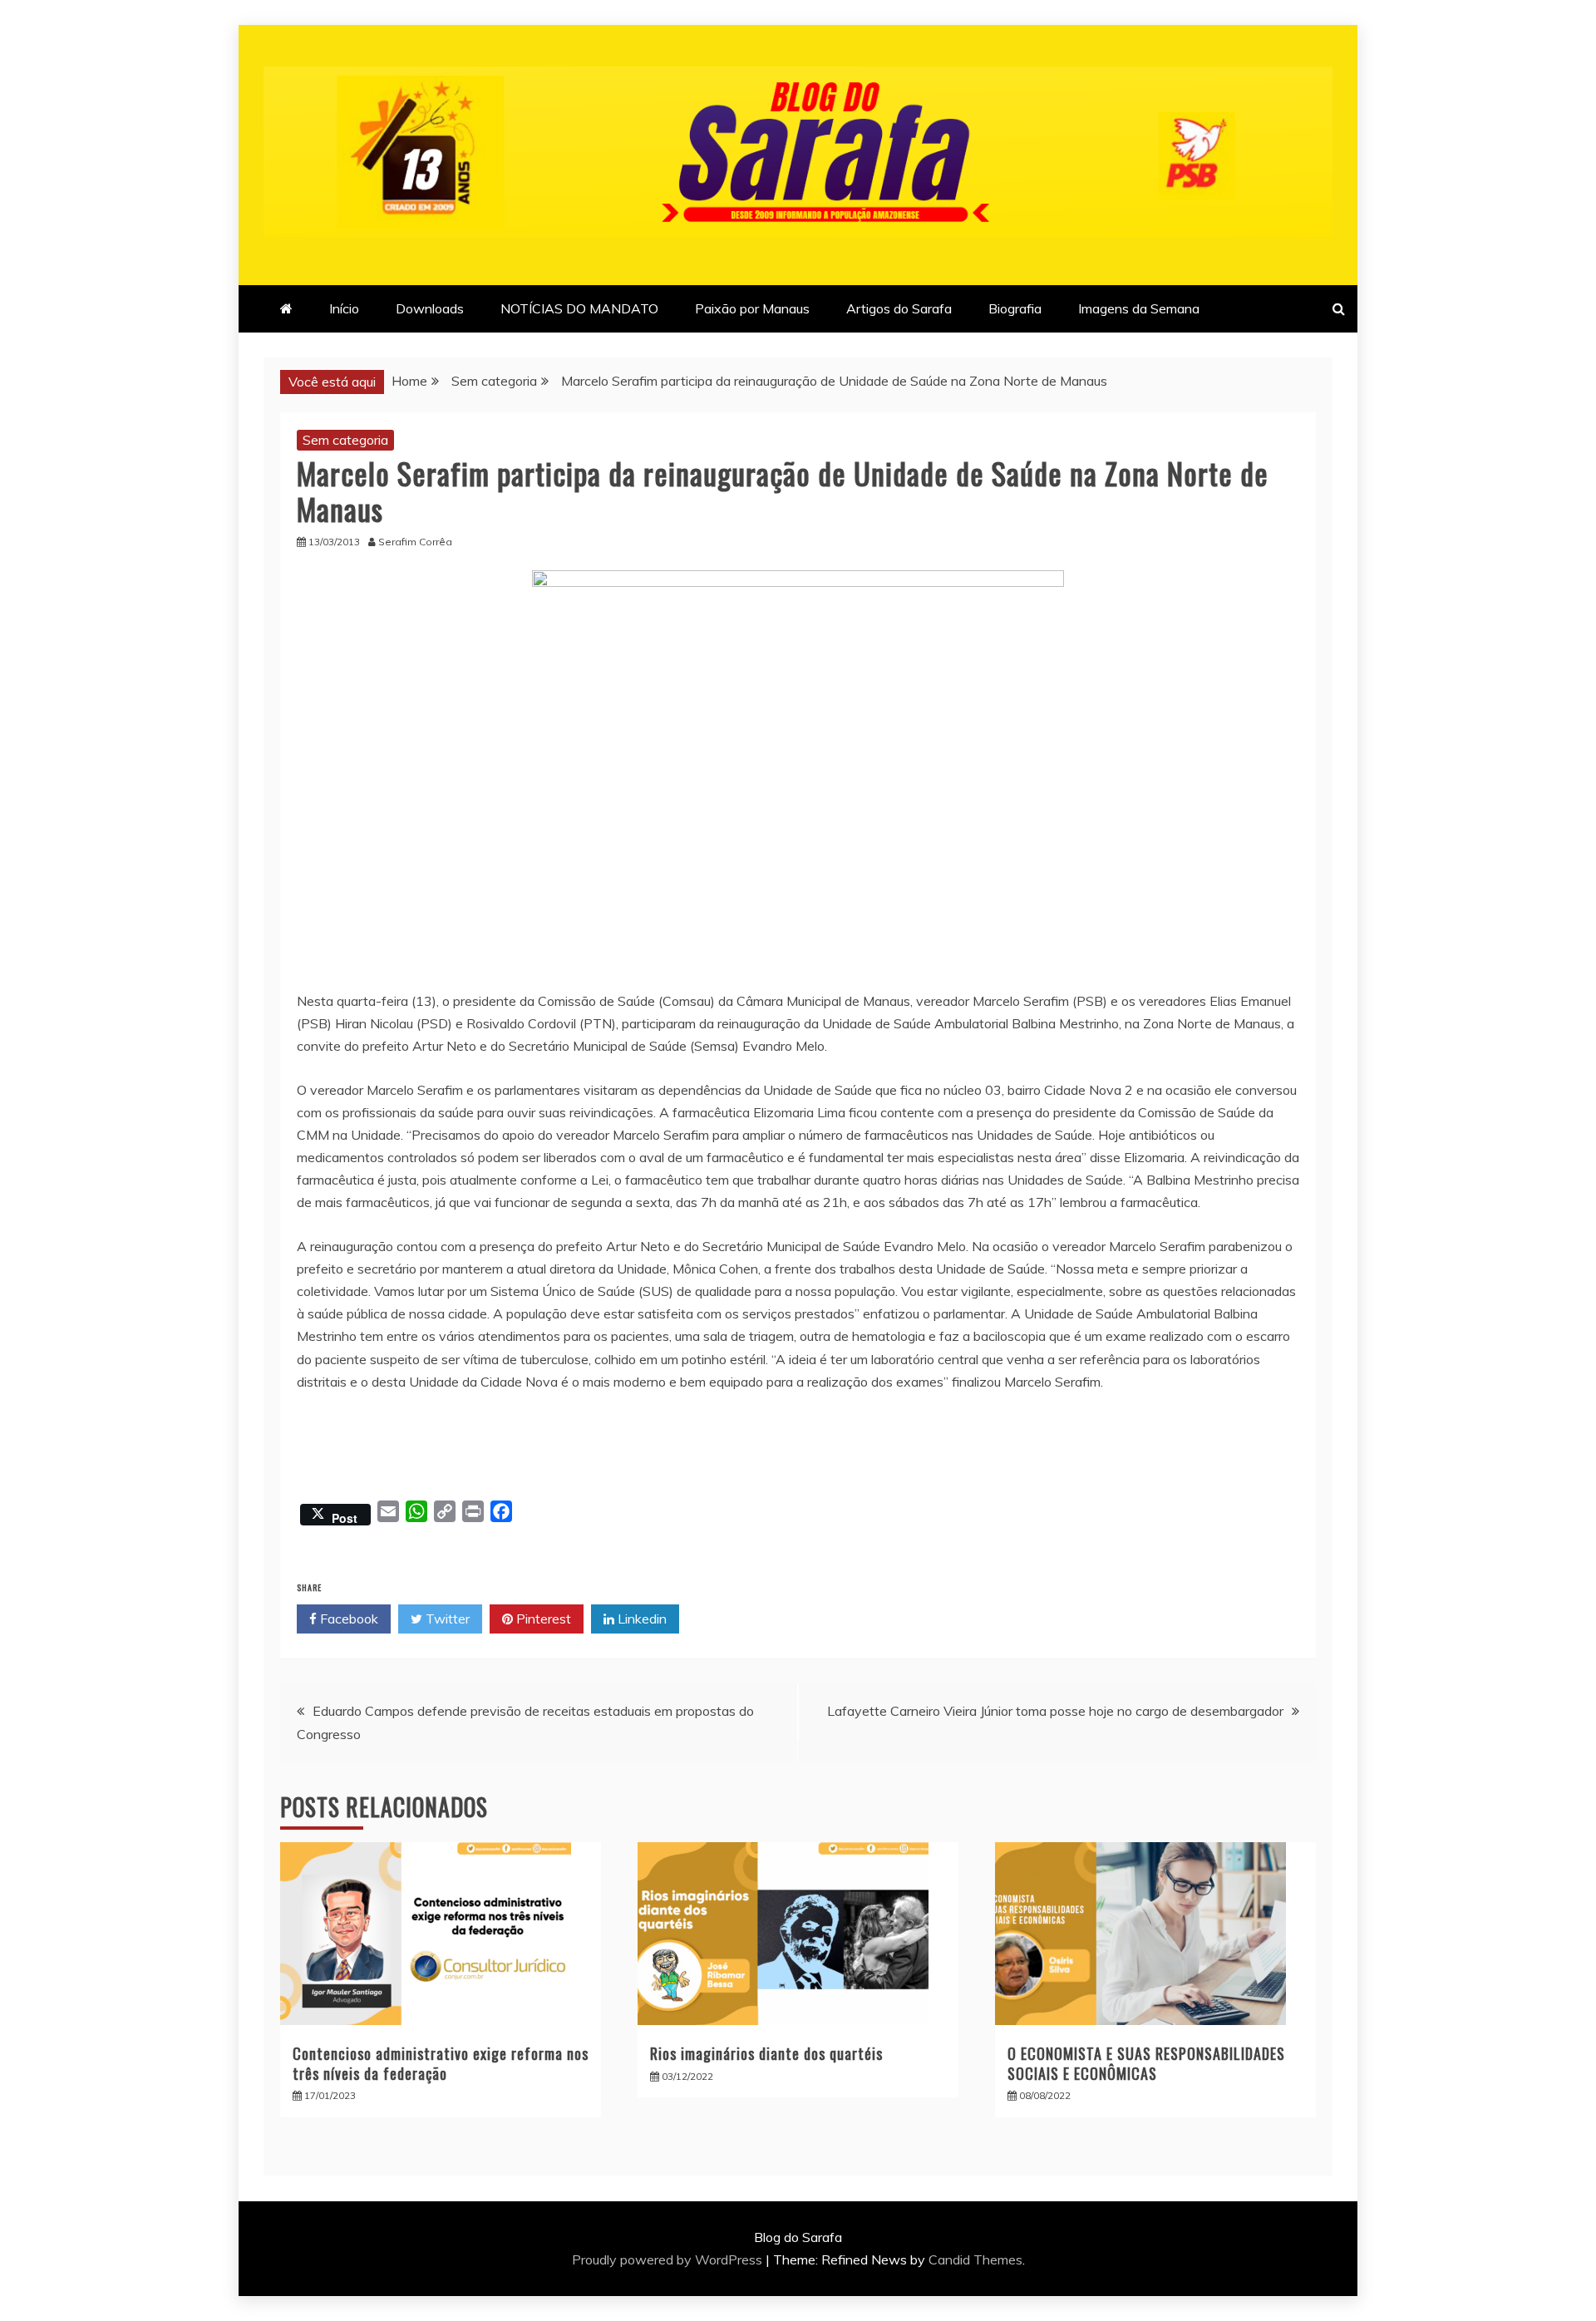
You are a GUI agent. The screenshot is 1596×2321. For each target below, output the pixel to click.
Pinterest (542, 1619)
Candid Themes (975, 2259)
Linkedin (640, 1619)
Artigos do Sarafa (899, 308)
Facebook (347, 1619)
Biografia (1015, 308)
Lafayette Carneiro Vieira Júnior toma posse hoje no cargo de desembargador (1055, 1711)
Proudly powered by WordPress (669, 2259)
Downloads (430, 308)
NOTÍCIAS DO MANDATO (579, 308)
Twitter (446, 1619)
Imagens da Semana (1139, 308)
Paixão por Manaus (752, 308)
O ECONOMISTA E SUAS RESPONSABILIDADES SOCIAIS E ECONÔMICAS (1146, 2063)
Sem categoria (345, 440)
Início (344, 308)
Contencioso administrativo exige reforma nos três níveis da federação (441, 2063)
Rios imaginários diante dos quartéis (766, 2053)
